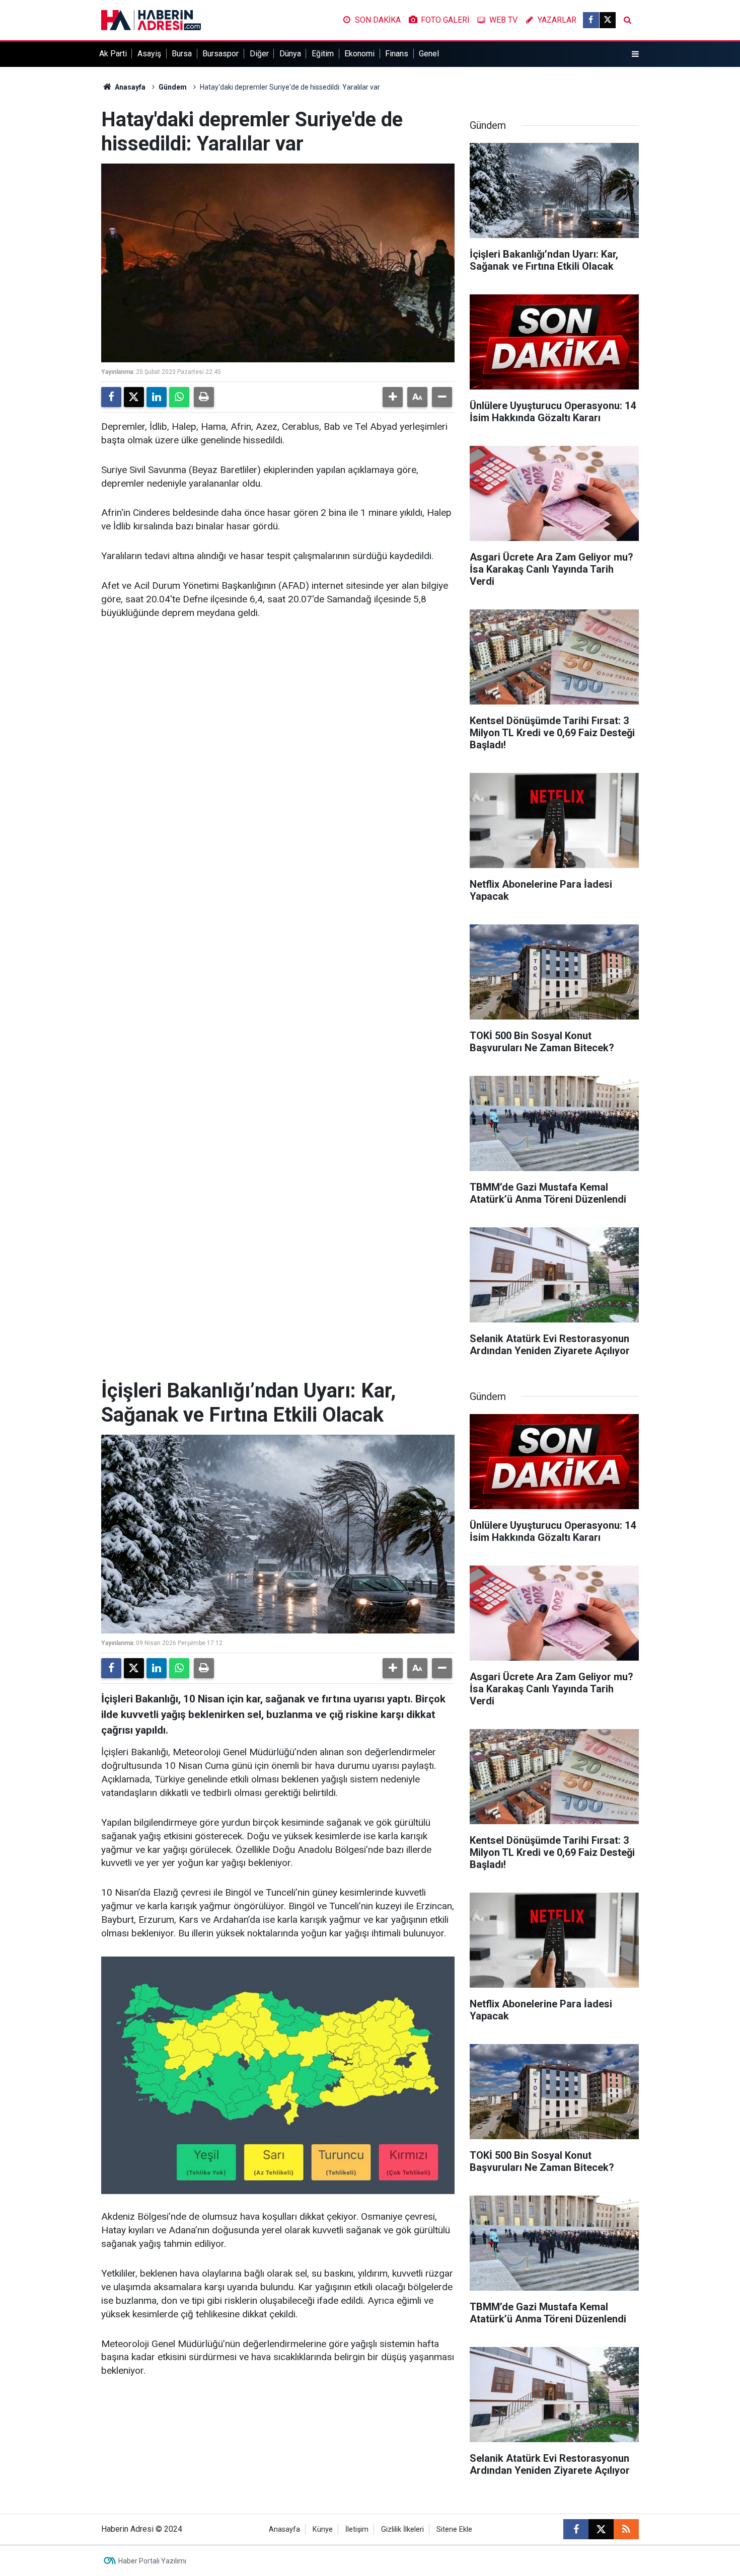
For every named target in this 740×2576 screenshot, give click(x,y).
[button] (393, 397)
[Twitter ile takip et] (608, 20)
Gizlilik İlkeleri (402, 2529)
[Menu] (635, 54)
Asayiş (149, 54)
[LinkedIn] (157, 397)
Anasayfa (129, 87)
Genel (429, 54)
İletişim (357, 2529)
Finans (397, 54)
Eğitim (323, 54)
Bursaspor (220, 54)
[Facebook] (111, 397)
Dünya (290, 54)
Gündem (173, 87)
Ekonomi (359, 54)
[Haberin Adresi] (151, 19)
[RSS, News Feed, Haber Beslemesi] (626, 2529)
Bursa (182, 54)
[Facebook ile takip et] (591, 20)
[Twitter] (134, 397)
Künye (323, 2529)
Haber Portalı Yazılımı (152, 2561)
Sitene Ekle (454, 2529)
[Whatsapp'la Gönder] (179, 397)
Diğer (259, 54)
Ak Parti (113, 54)
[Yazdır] (204, 397)
